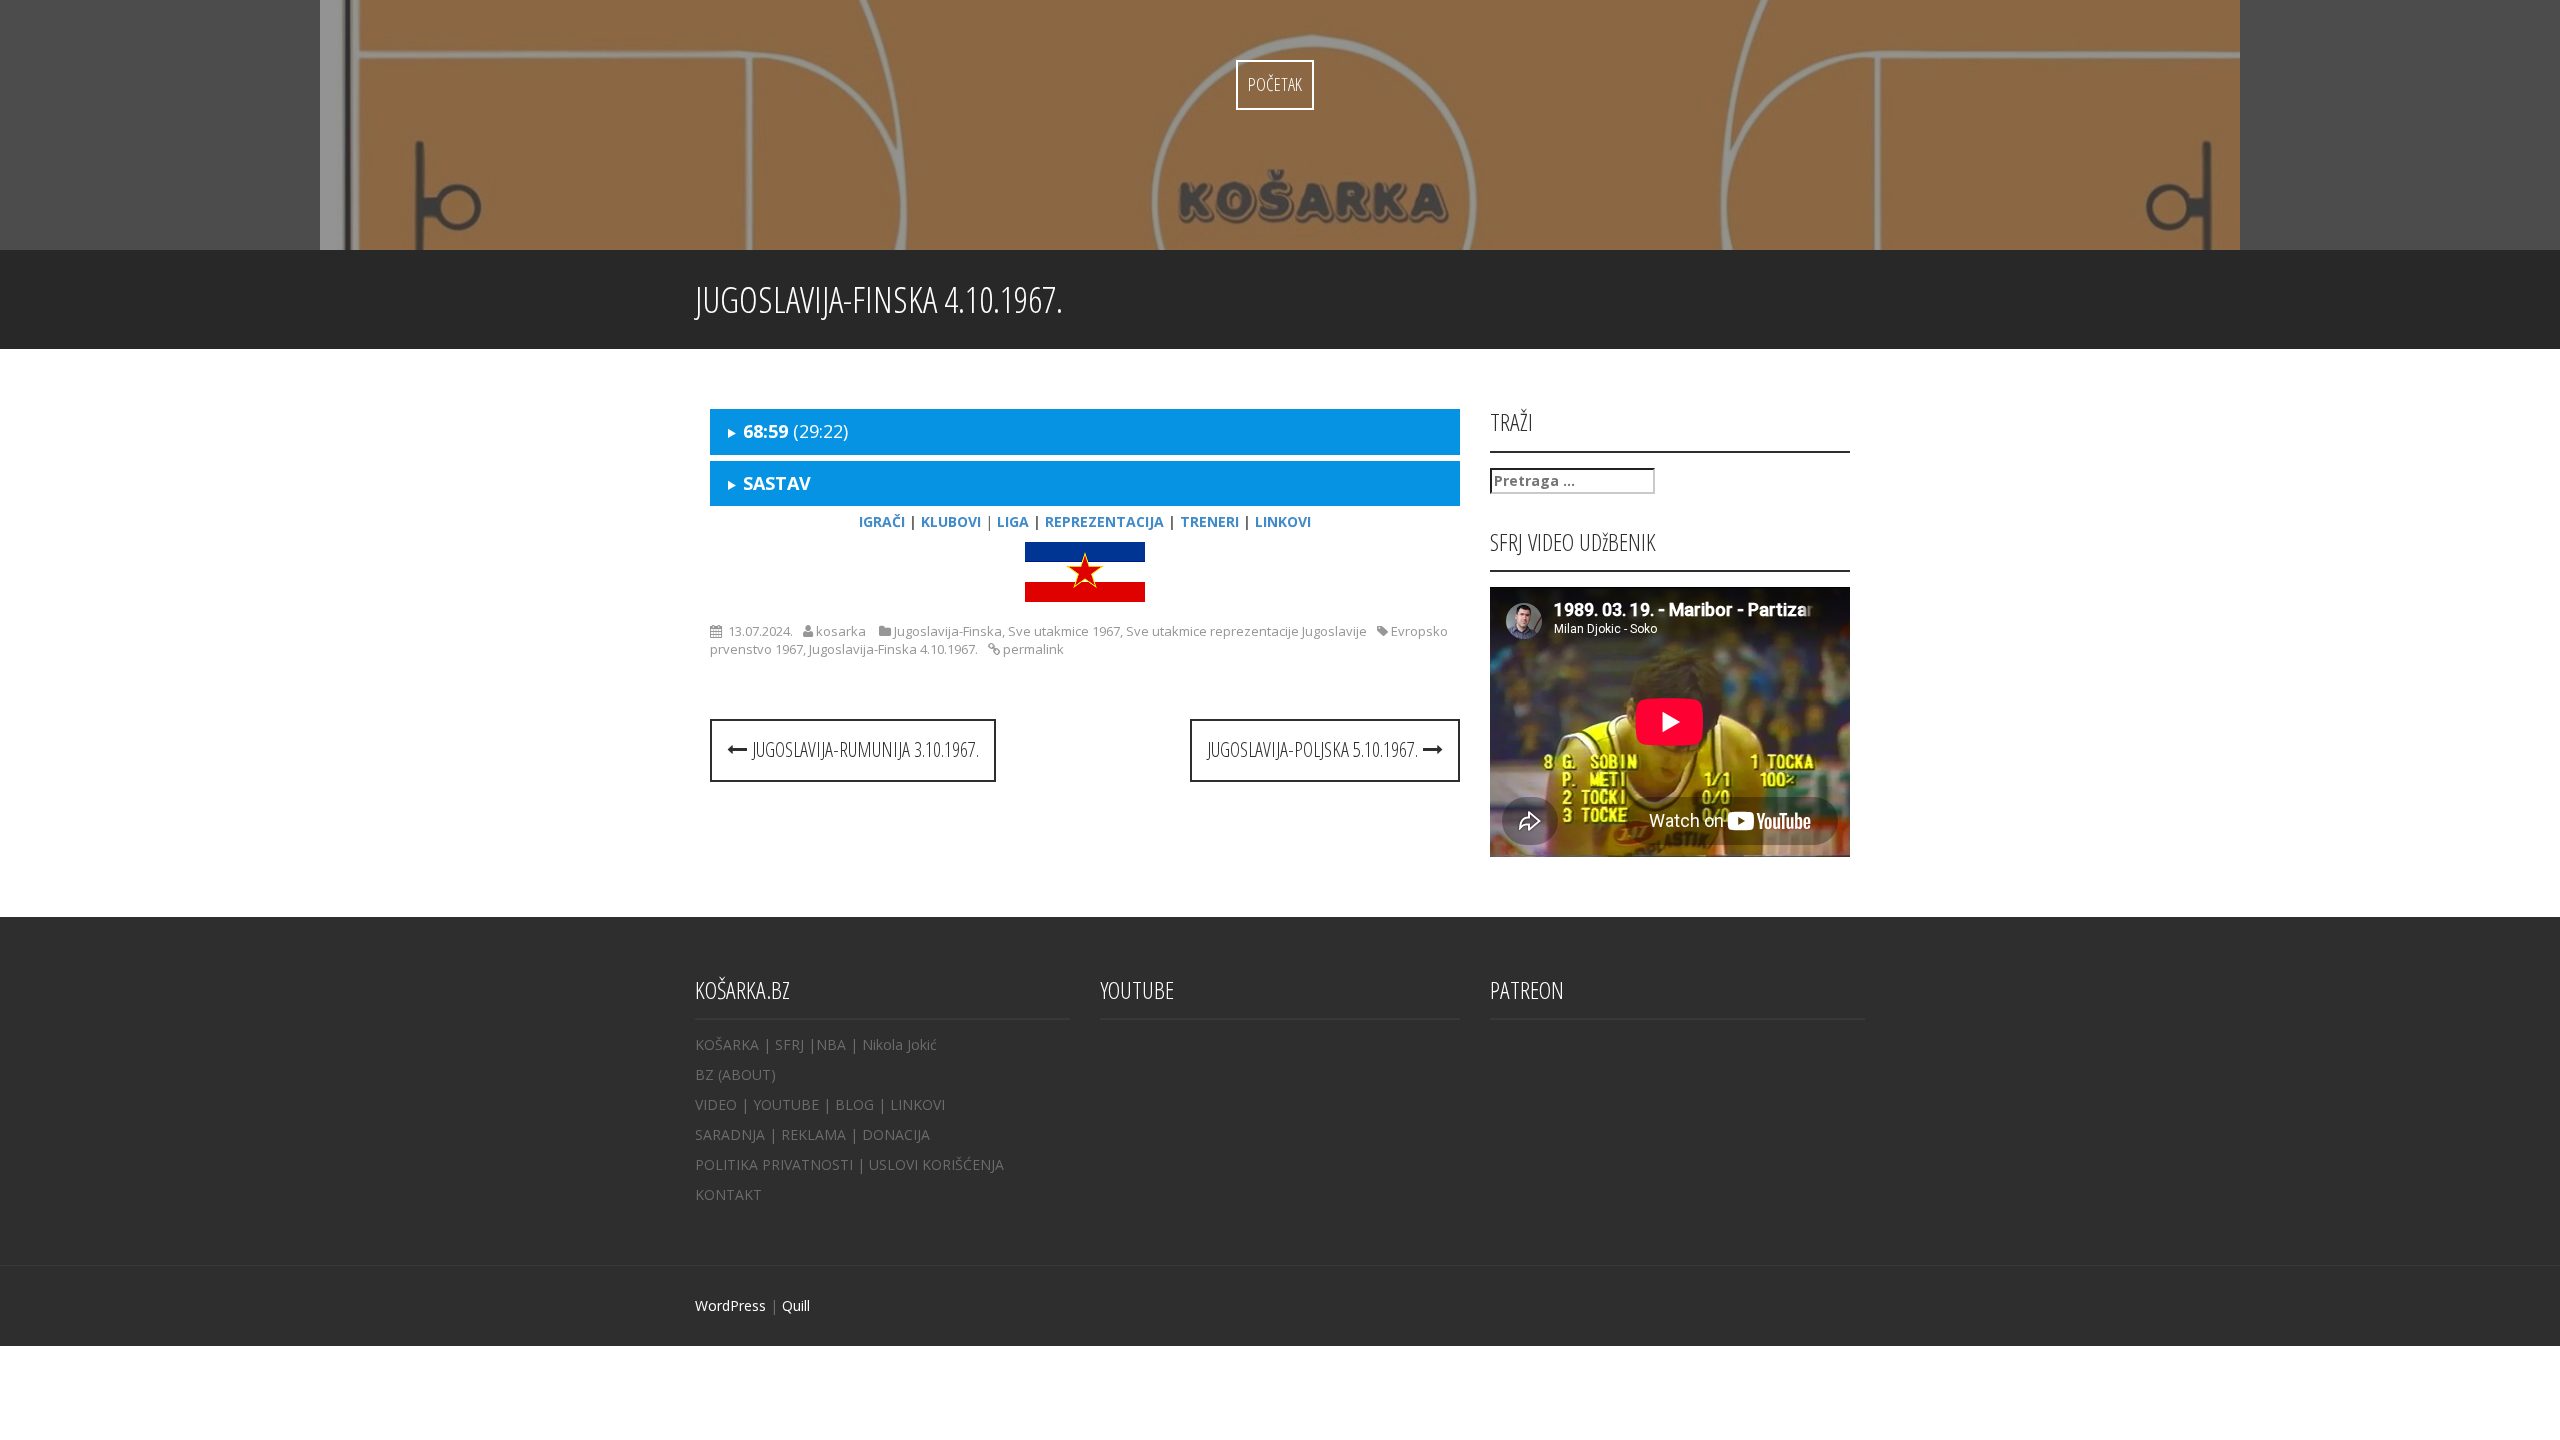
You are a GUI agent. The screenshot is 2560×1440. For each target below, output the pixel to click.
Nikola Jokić (899, 1044)
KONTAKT (728, 1194)
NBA (831, 1044)
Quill (796, 1305)
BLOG (854, 1104)
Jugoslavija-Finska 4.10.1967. (893, 649)
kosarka (841, 631)
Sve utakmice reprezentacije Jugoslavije (1246, 631)
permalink (1032, 649)
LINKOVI (917, 1104)
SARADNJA (730, 1134)
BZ (704, 1074)
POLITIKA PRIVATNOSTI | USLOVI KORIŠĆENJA (849, 1164)
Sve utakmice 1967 (1064, 631)
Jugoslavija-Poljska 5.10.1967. (1315, 749)
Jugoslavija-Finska (948, 631)
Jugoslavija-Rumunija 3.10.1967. (863, 749)
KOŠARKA (727, 1044)
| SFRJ (783, 1044)
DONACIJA (896, 1134)
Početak (1275, 84)
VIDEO (716, 1104)
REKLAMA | (821, 1134)
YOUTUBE (786, 1104)
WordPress (730, 1305)
